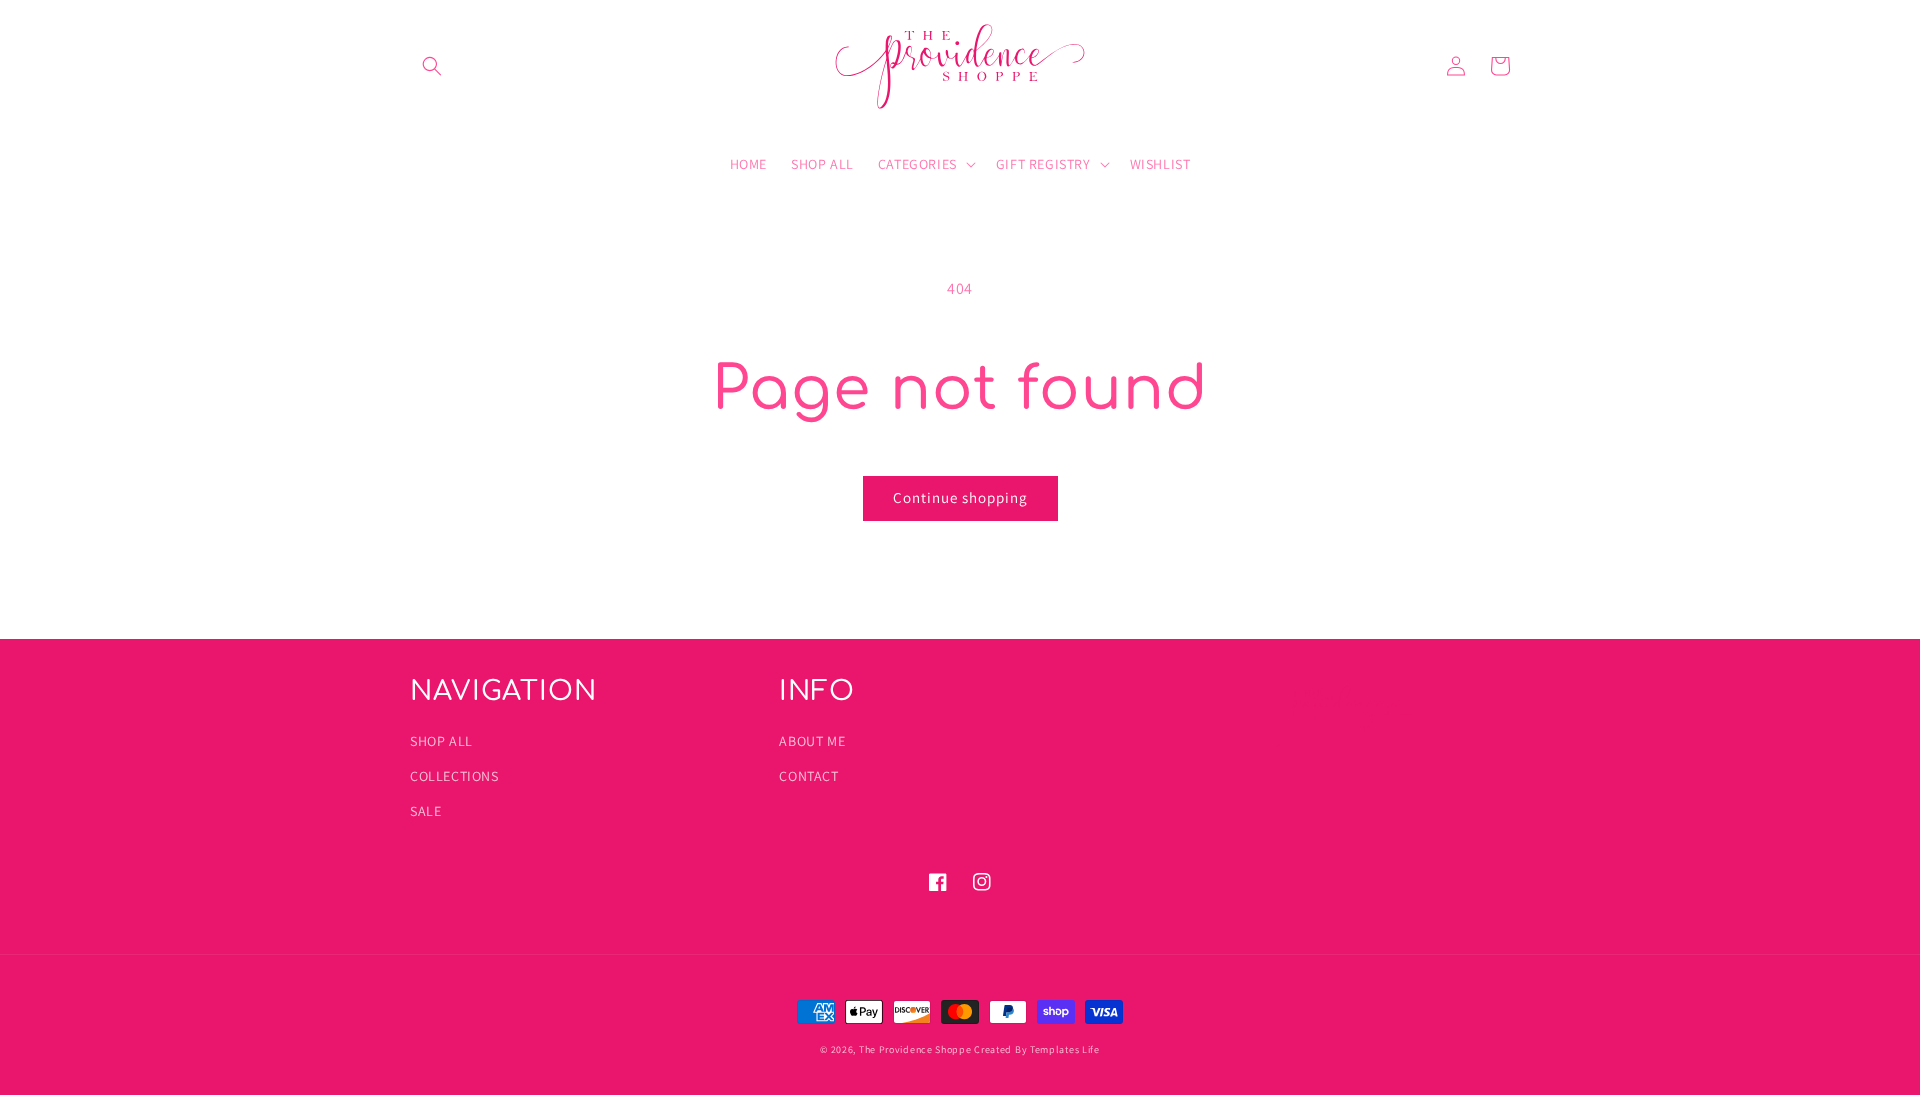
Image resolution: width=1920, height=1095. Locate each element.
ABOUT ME (812, 741)
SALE (425, 811)
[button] (432, 66)
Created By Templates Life (1037, 1049)
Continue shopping (960, 497)
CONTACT (808, 776)
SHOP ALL (441, 741)
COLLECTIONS (454, 776)
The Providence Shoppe (915, 1049)
